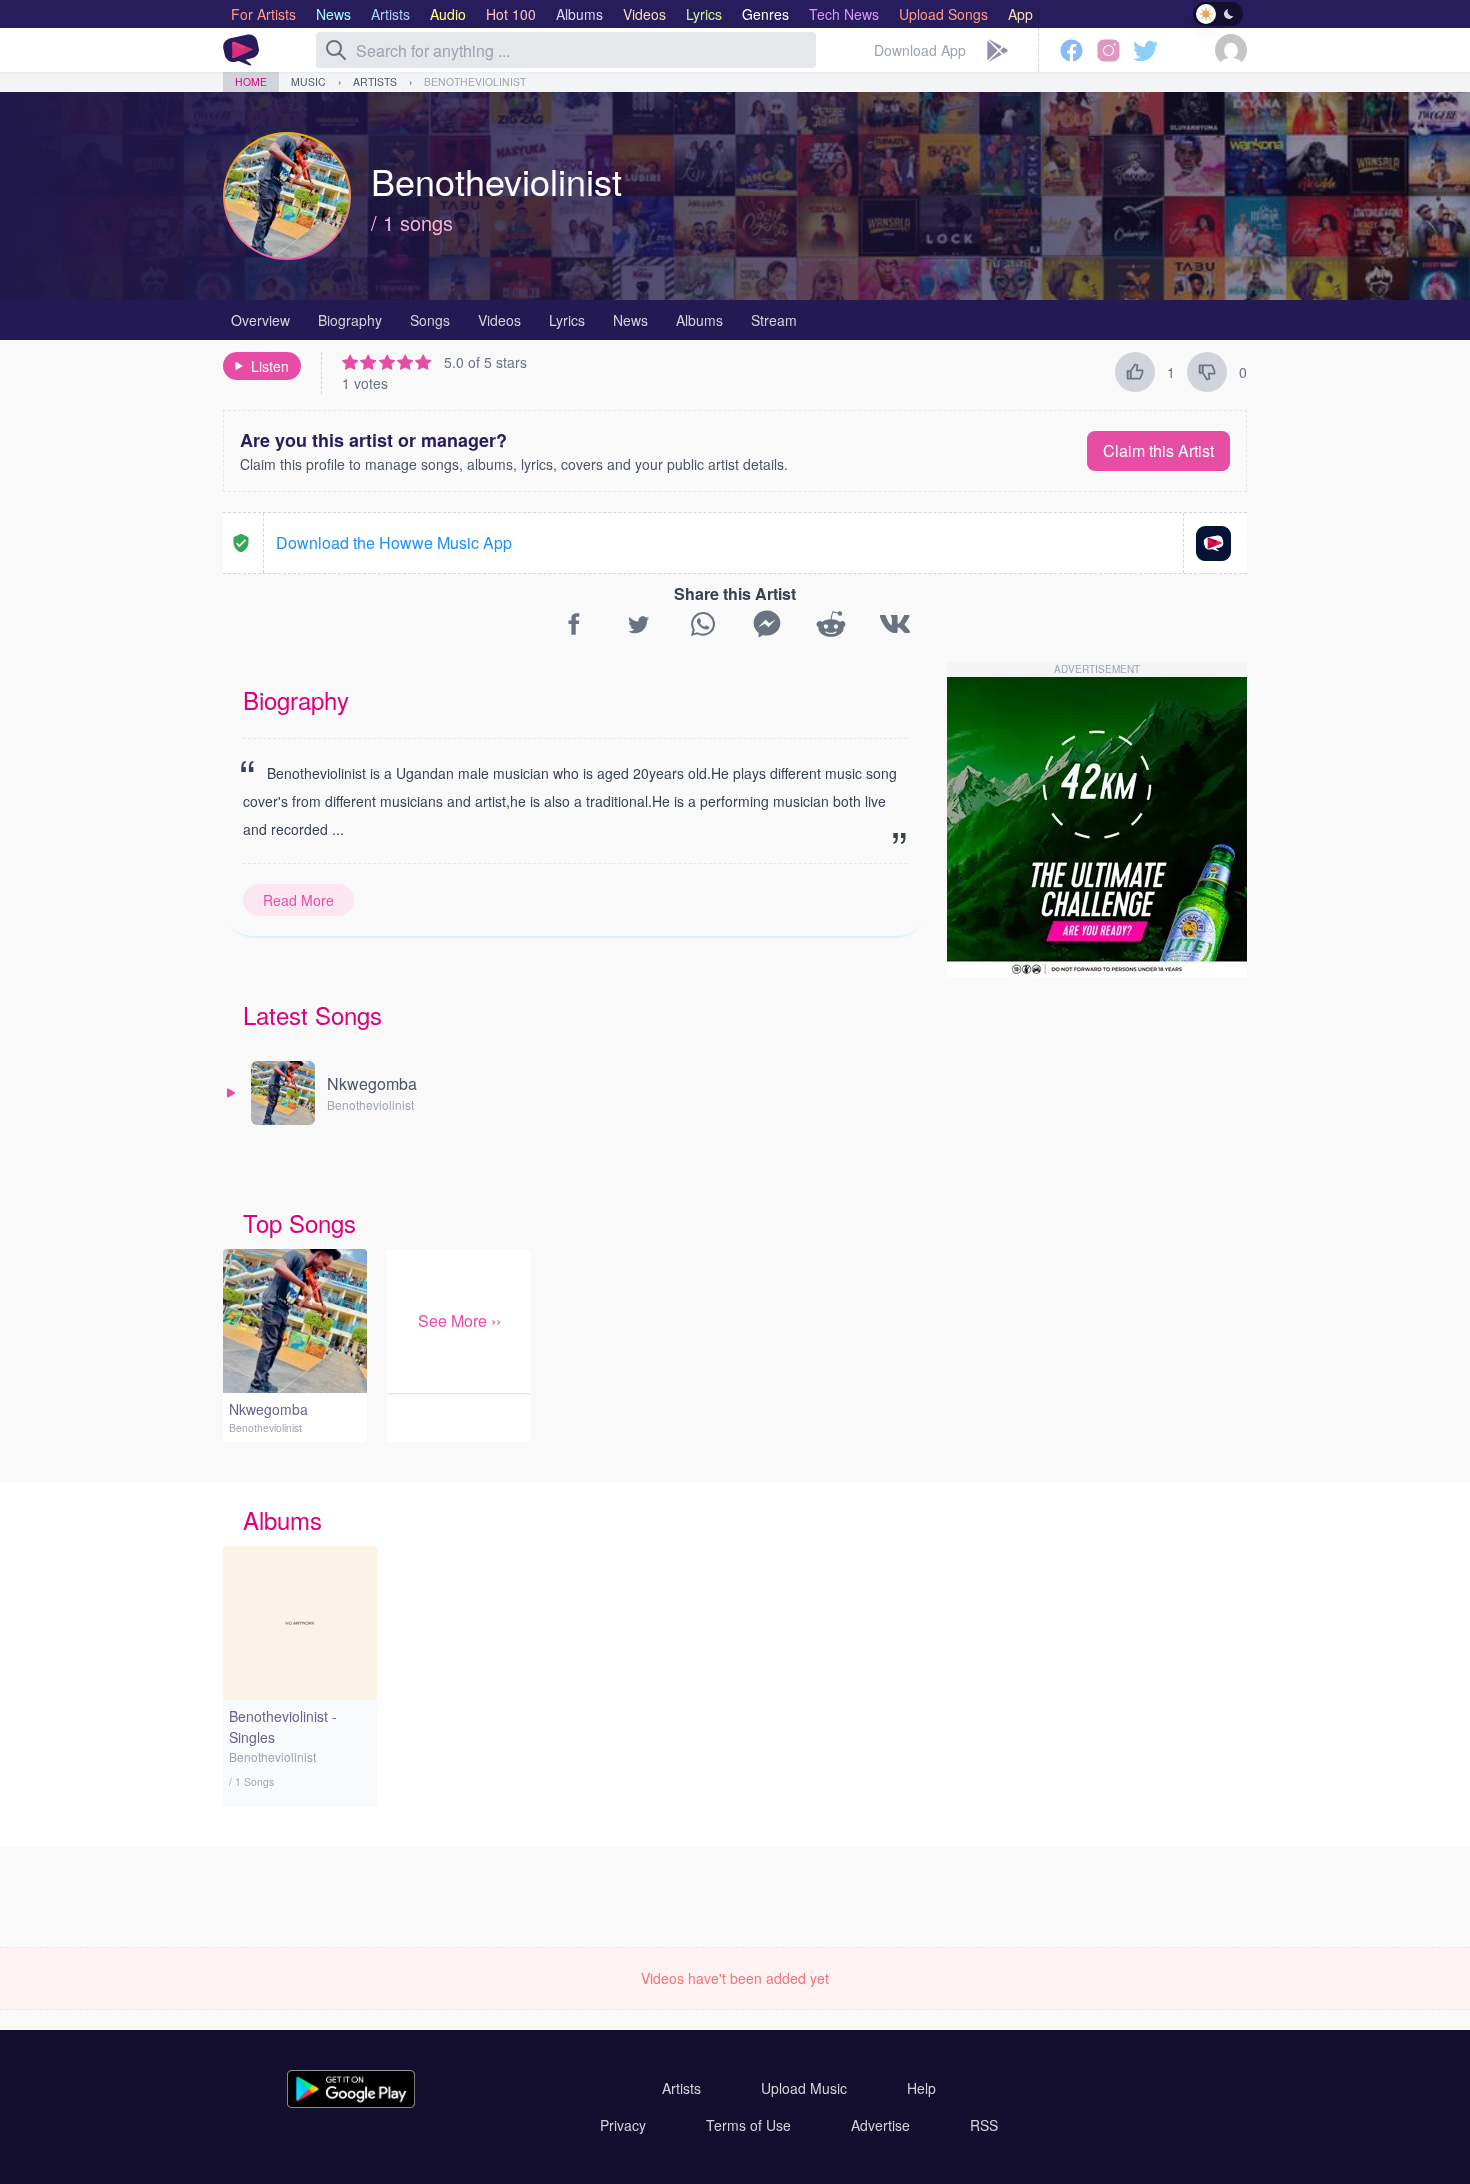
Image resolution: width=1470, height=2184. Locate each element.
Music (308, 81)
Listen (270, 366)
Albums (699, 320)
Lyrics (567, 320)
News (630, 320)
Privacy (623, 2125)
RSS (984, 2125)
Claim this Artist (1158, 450)
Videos (499, 320)
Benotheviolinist (475, 81)
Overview (260, 320)
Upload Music (804, 2088)
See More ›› (459, 1320)
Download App (920, 50)
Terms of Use (748, 2125)
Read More (298, 900)
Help (921, 2088)
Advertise (880, 2125)
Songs (430, 320)
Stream (774, 320)
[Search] (336, 50)
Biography (350, 320)
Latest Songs (312, 1014)
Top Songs (299, 1222)
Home (251, 81)
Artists (375, 81)
